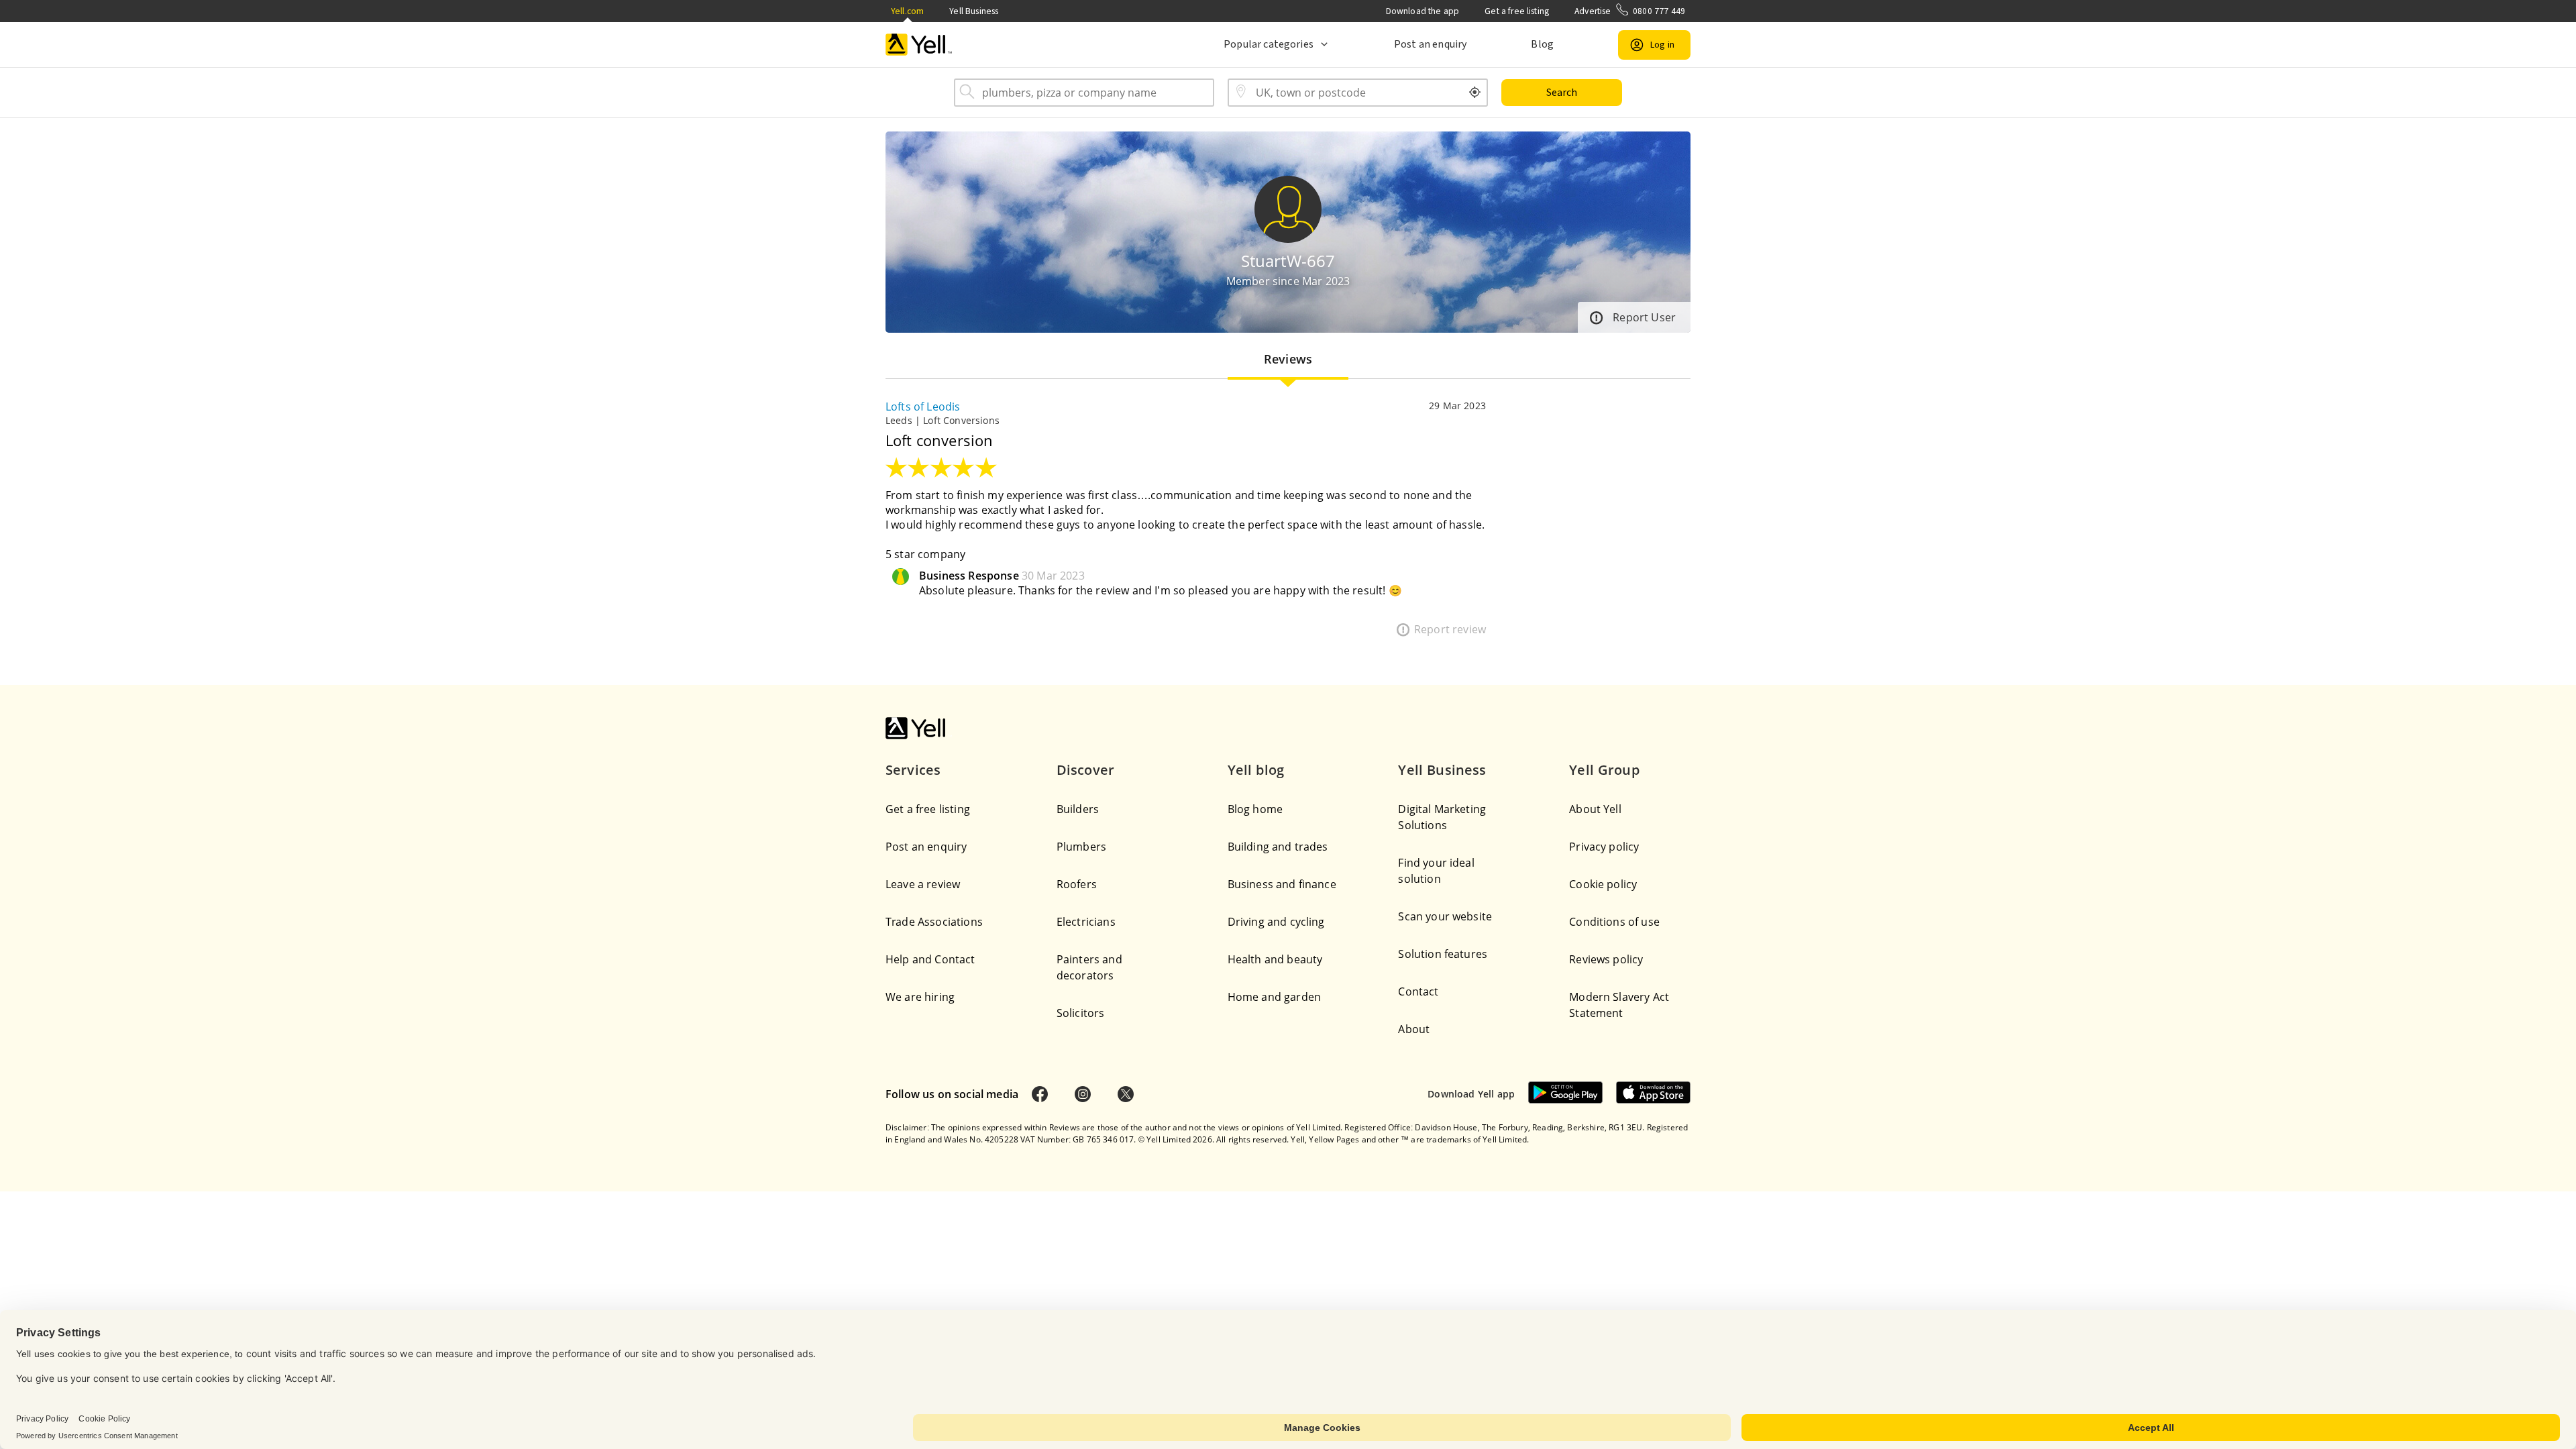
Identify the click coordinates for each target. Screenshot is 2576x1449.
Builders (1078, 809)
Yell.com (907, 11)
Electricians (1086, 922)
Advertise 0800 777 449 (1630, 11)
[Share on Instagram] (1083, 1094)
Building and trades (1278, 847)
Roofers (1077, 884)
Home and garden (1274, 997)
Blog (1542, 44)
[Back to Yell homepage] (919, 45)
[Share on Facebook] (1040, 1094)
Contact (1418, 991)
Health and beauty (1275, 959)
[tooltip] (1475, 93)
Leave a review (923, 884)
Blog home (1255, 809)
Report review (1450, 629)
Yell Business (974, 11)
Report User (1644, 317)
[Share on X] (1126, 1094)
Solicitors (1081, 1013)
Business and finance (1282, 884)
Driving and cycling (1276, 922)
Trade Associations (934, 922)
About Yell (1595, 809)
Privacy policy (1604, 847)
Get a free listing (1517, 11)
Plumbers (1081, 847)
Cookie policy (1603, 884)
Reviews (1288, 359)
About (1414, 1029)
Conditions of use (1614, 922)
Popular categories (1269, 44)
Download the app (1423, 11)
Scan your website (1445, 916)
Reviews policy (1606, 959)
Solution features (1443, 954)
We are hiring (920, 997)
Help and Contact (930, 959)
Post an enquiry (1430, 44)
